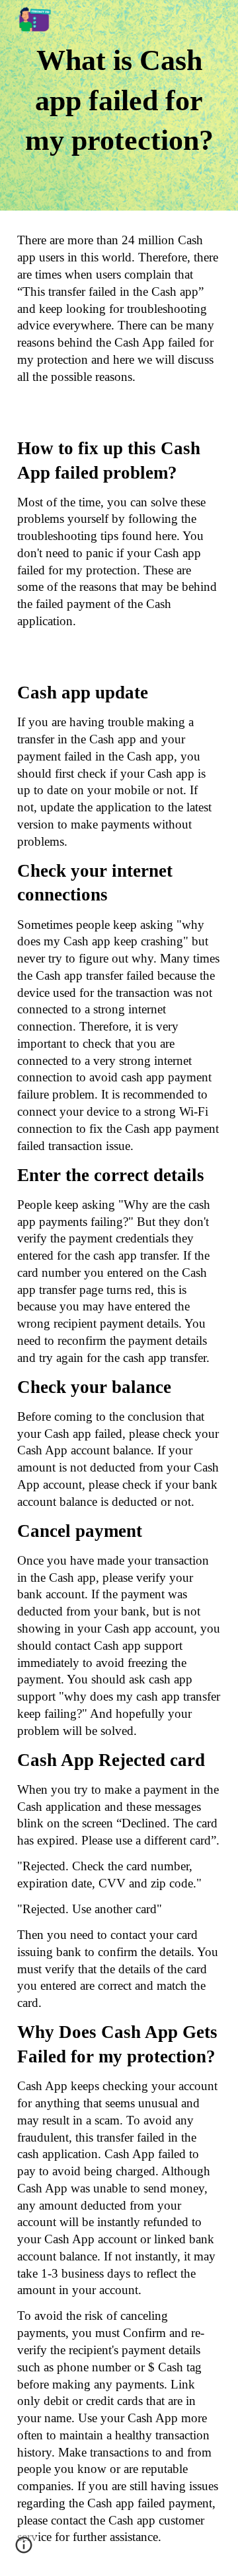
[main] (119, 105)
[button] (24, 2550)
